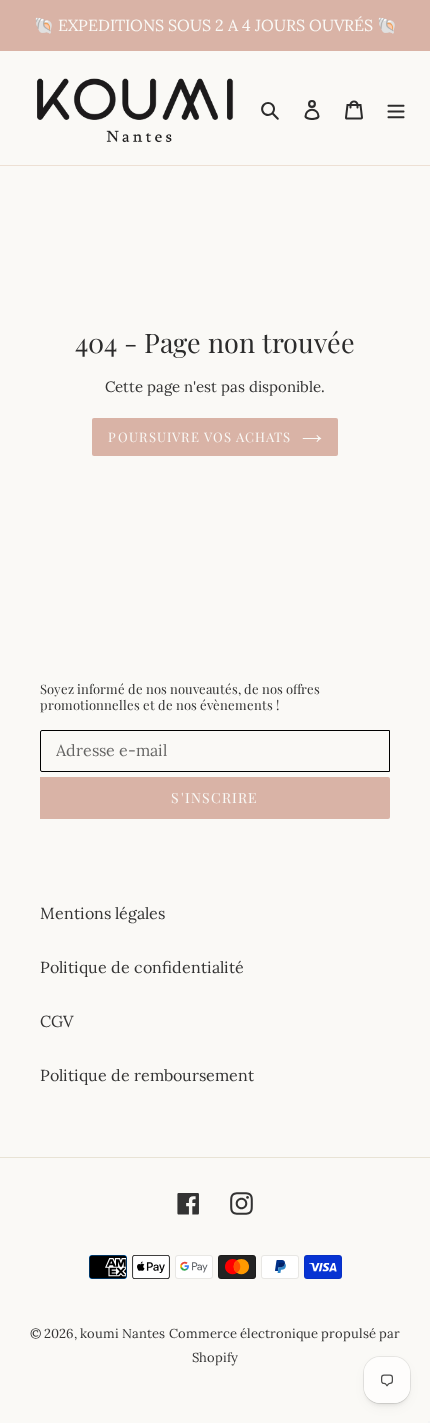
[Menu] (396, 108)
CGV (56, 1021)
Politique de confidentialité (142, 967)
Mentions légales (102, 913)
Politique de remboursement (147, 1075)
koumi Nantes (122, 1333)
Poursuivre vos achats (199, 436)
